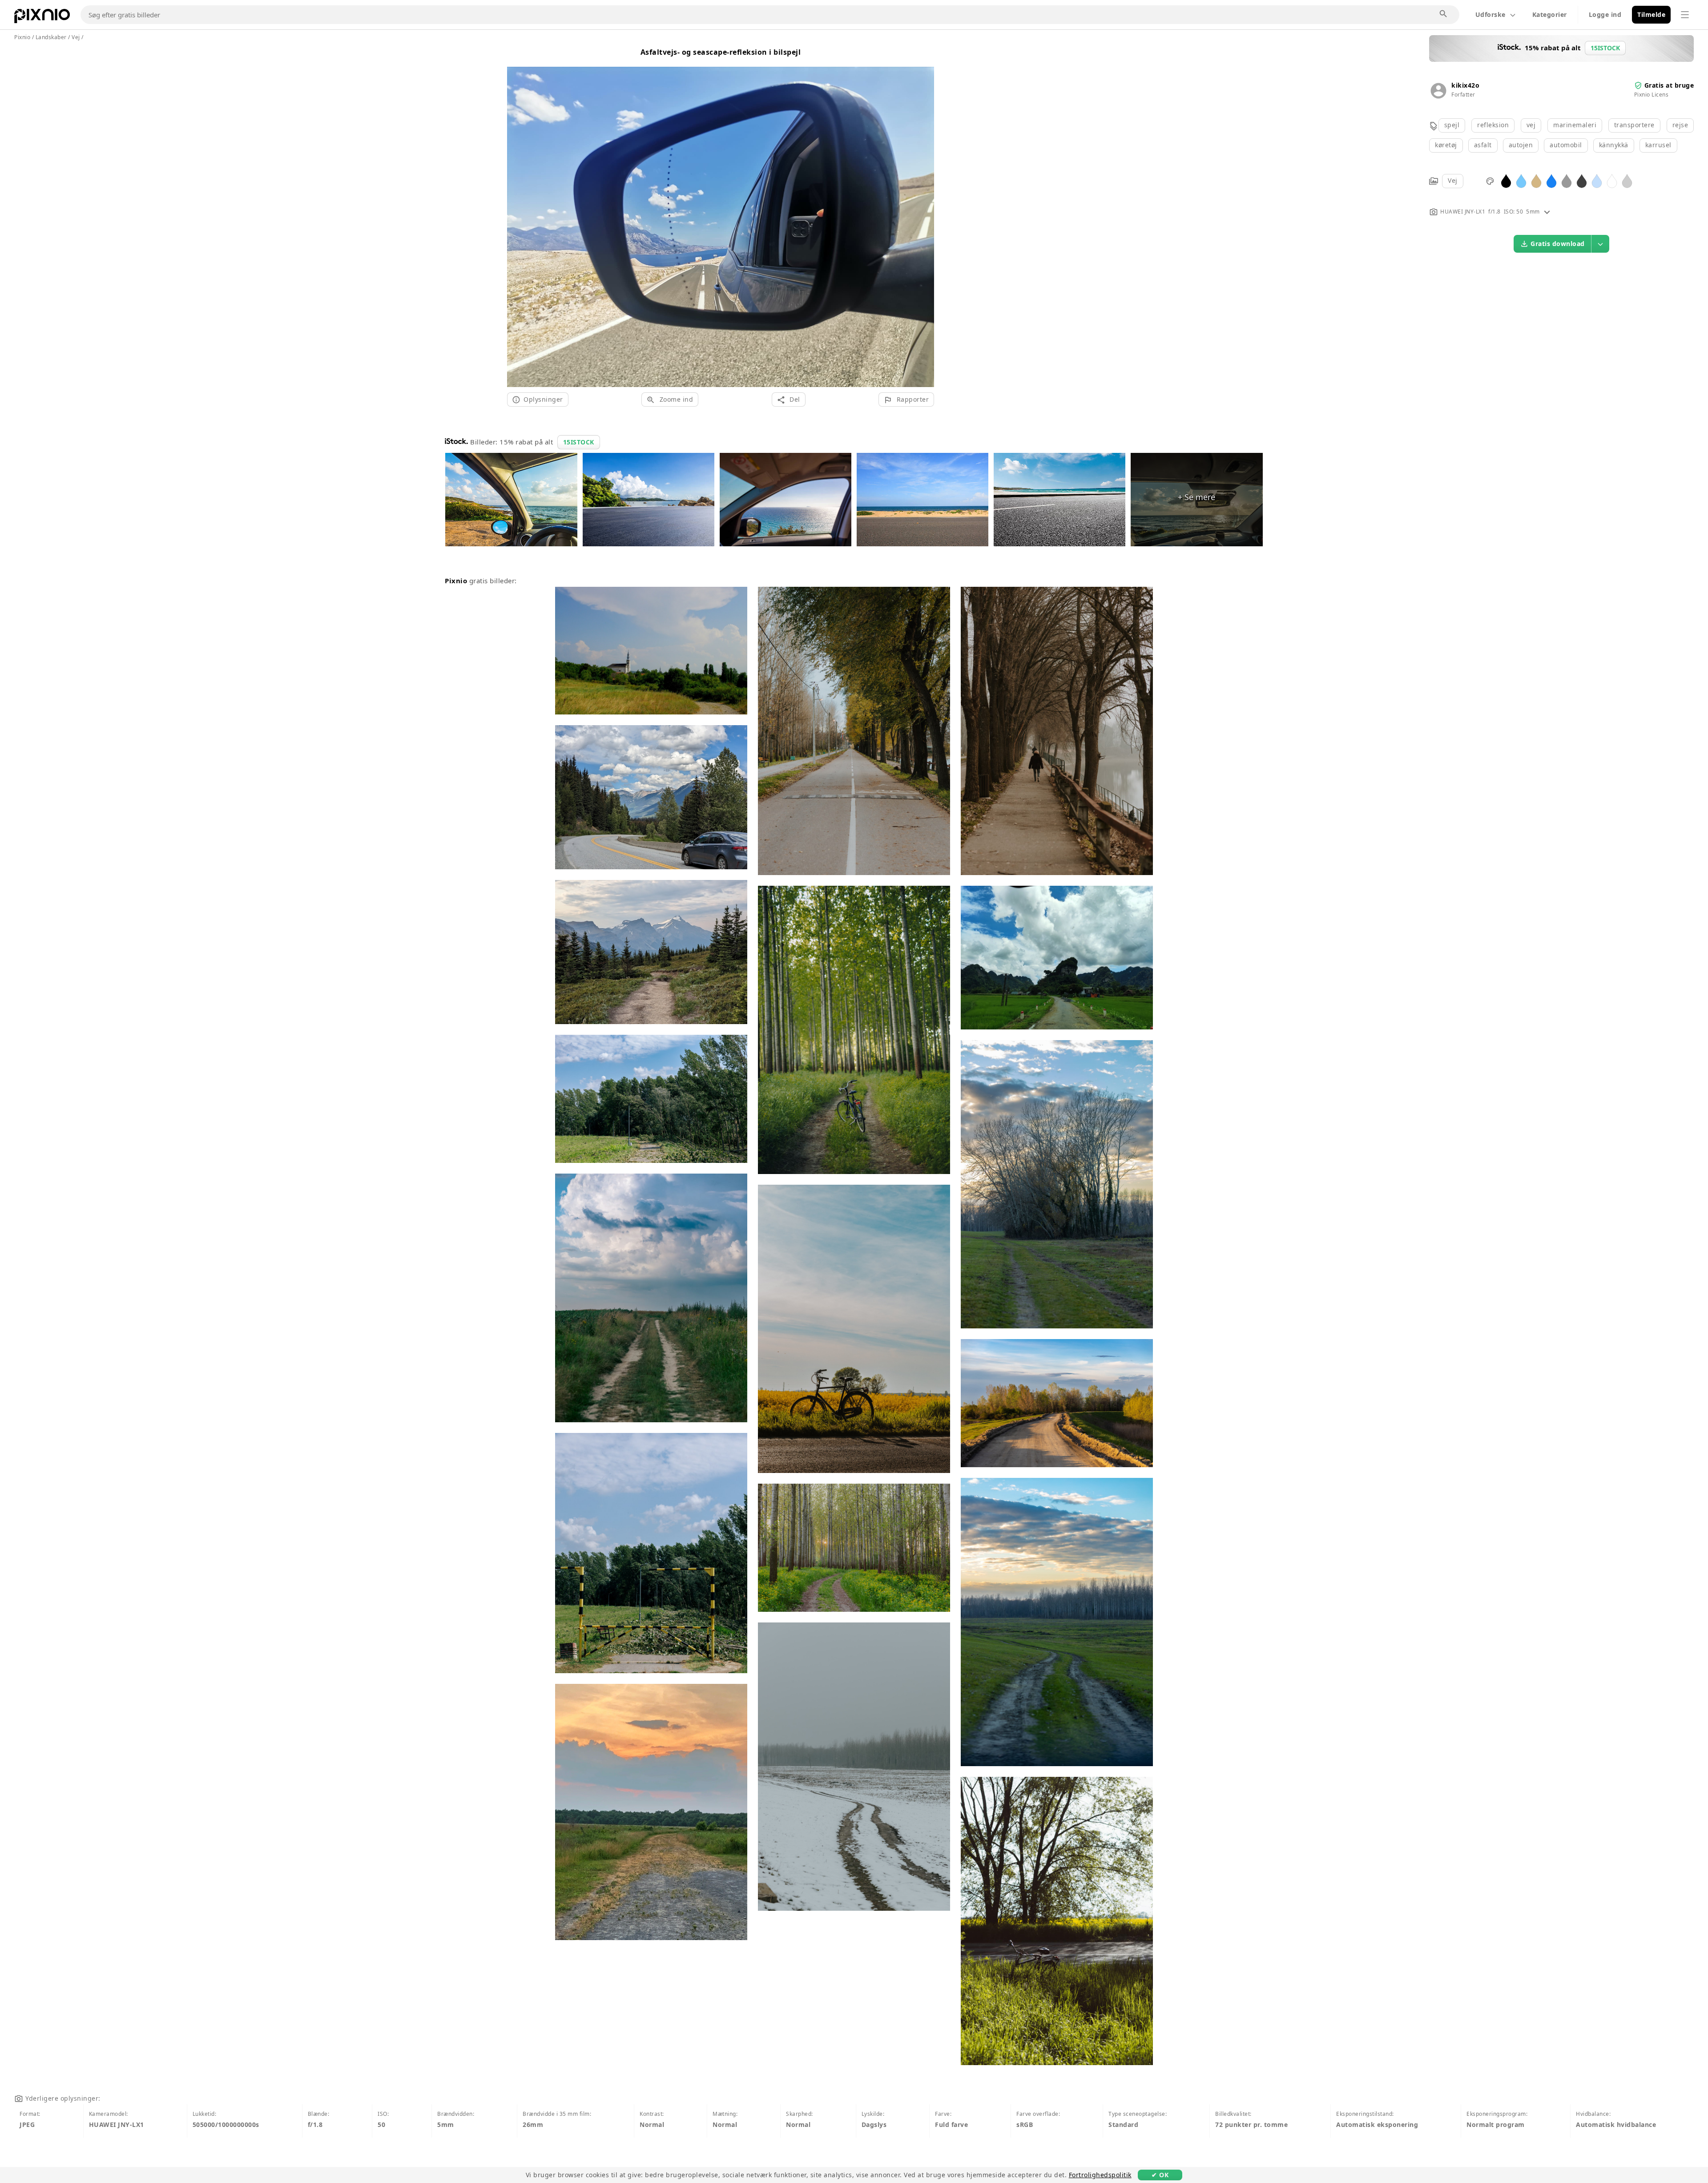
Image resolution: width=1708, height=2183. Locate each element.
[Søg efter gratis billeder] (1444, 14)
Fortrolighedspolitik (1100, 2175)
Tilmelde (1651, 14)
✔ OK (1160, 2175)
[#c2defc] (1597, 180)
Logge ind (1605, 14)
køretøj (1446, 145)
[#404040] (1582, 180)
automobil (1566, 145)
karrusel (1658, 145)
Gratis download (1558, 244)
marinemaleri (1575, 125)
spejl (1452, 125)
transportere (1634, 125)
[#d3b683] (1536, 180)
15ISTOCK (579, 442)
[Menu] (1685, 15)
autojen (1521, 145)
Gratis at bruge (1669, 85)
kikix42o (1465, 85)
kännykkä (1614, 145)
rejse (1680, 125)
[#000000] (1506, 180)
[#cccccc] (1627, 180)
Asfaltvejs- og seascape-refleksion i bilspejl (721, 52)
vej (1531, 125)
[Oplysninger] (1547, 212)
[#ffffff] (1612, 180)
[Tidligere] (517, 216)
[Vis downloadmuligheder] (1600, 244)
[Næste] (924, 216)
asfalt (1483, 145)
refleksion (1493, 125)
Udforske (1490, 14)
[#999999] (1567, 180)
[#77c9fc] (1521, 180)
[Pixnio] (42, 18)
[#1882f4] (1551, 180)
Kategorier (1550, 14)
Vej (1453, 180)
